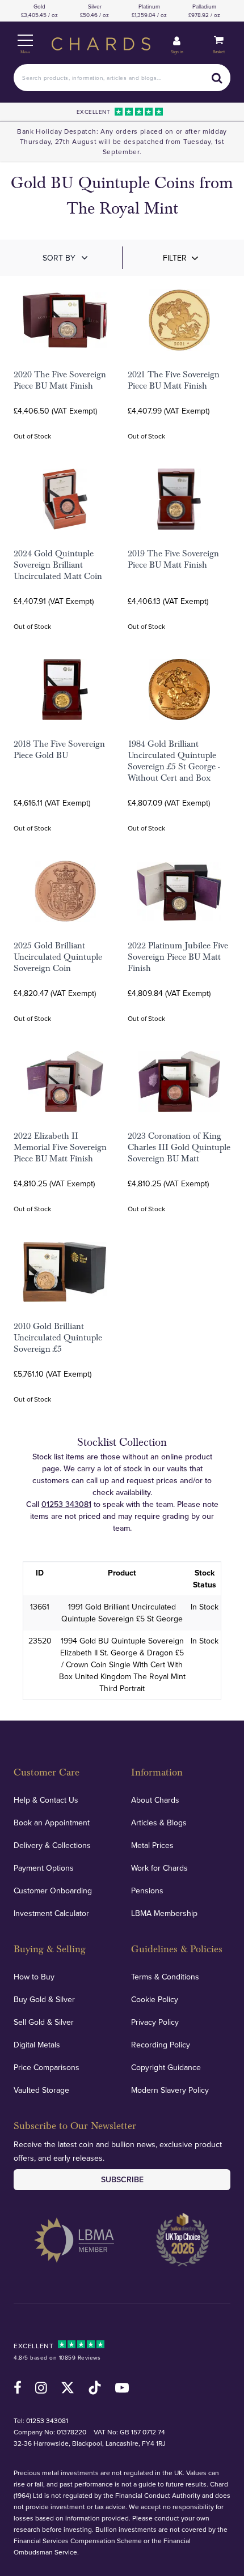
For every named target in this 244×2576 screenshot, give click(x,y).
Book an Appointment (52, 1823)
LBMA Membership (164, 1913)
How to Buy (34, 1977)
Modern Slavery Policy (170, 2090)
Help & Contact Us (46, 1800)
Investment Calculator (51, 1913)
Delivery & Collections (52, 1845)
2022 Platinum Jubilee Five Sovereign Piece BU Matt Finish (178, 957)
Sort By (59, 258)
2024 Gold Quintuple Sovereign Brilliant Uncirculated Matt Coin (58, 565)
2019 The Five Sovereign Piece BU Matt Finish (173, 559)
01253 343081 (66, 1504)
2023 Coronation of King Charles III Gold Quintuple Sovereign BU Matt (179, 1147)
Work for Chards (159, 1868)
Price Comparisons (47, 2067)
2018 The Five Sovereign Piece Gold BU (59, 750)
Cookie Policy (155, 1999)
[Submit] (217, 78)
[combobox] (122, 78)
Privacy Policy (155, 2022)
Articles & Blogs (159, 1823)
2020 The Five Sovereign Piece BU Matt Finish (60, 380)
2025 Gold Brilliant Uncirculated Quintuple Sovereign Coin (58, 957)
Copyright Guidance (166, 2067)
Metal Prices (152, 1845)
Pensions (147, 1891)
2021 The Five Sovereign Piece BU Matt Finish (174, 380)
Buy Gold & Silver (44, 1999)
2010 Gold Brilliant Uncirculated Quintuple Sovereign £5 (58, 1338)
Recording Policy (161, 2045)
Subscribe (122, 2179)
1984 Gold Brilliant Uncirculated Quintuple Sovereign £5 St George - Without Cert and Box (174, 761)
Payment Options (44, 1868)
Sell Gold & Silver (44, 2022)
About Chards (155, 1800)
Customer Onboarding (53, 1891)
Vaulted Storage (41, 2090)
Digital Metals (37, 2045)
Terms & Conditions (165, 1977)
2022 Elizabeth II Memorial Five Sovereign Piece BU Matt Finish (60, 1147)
